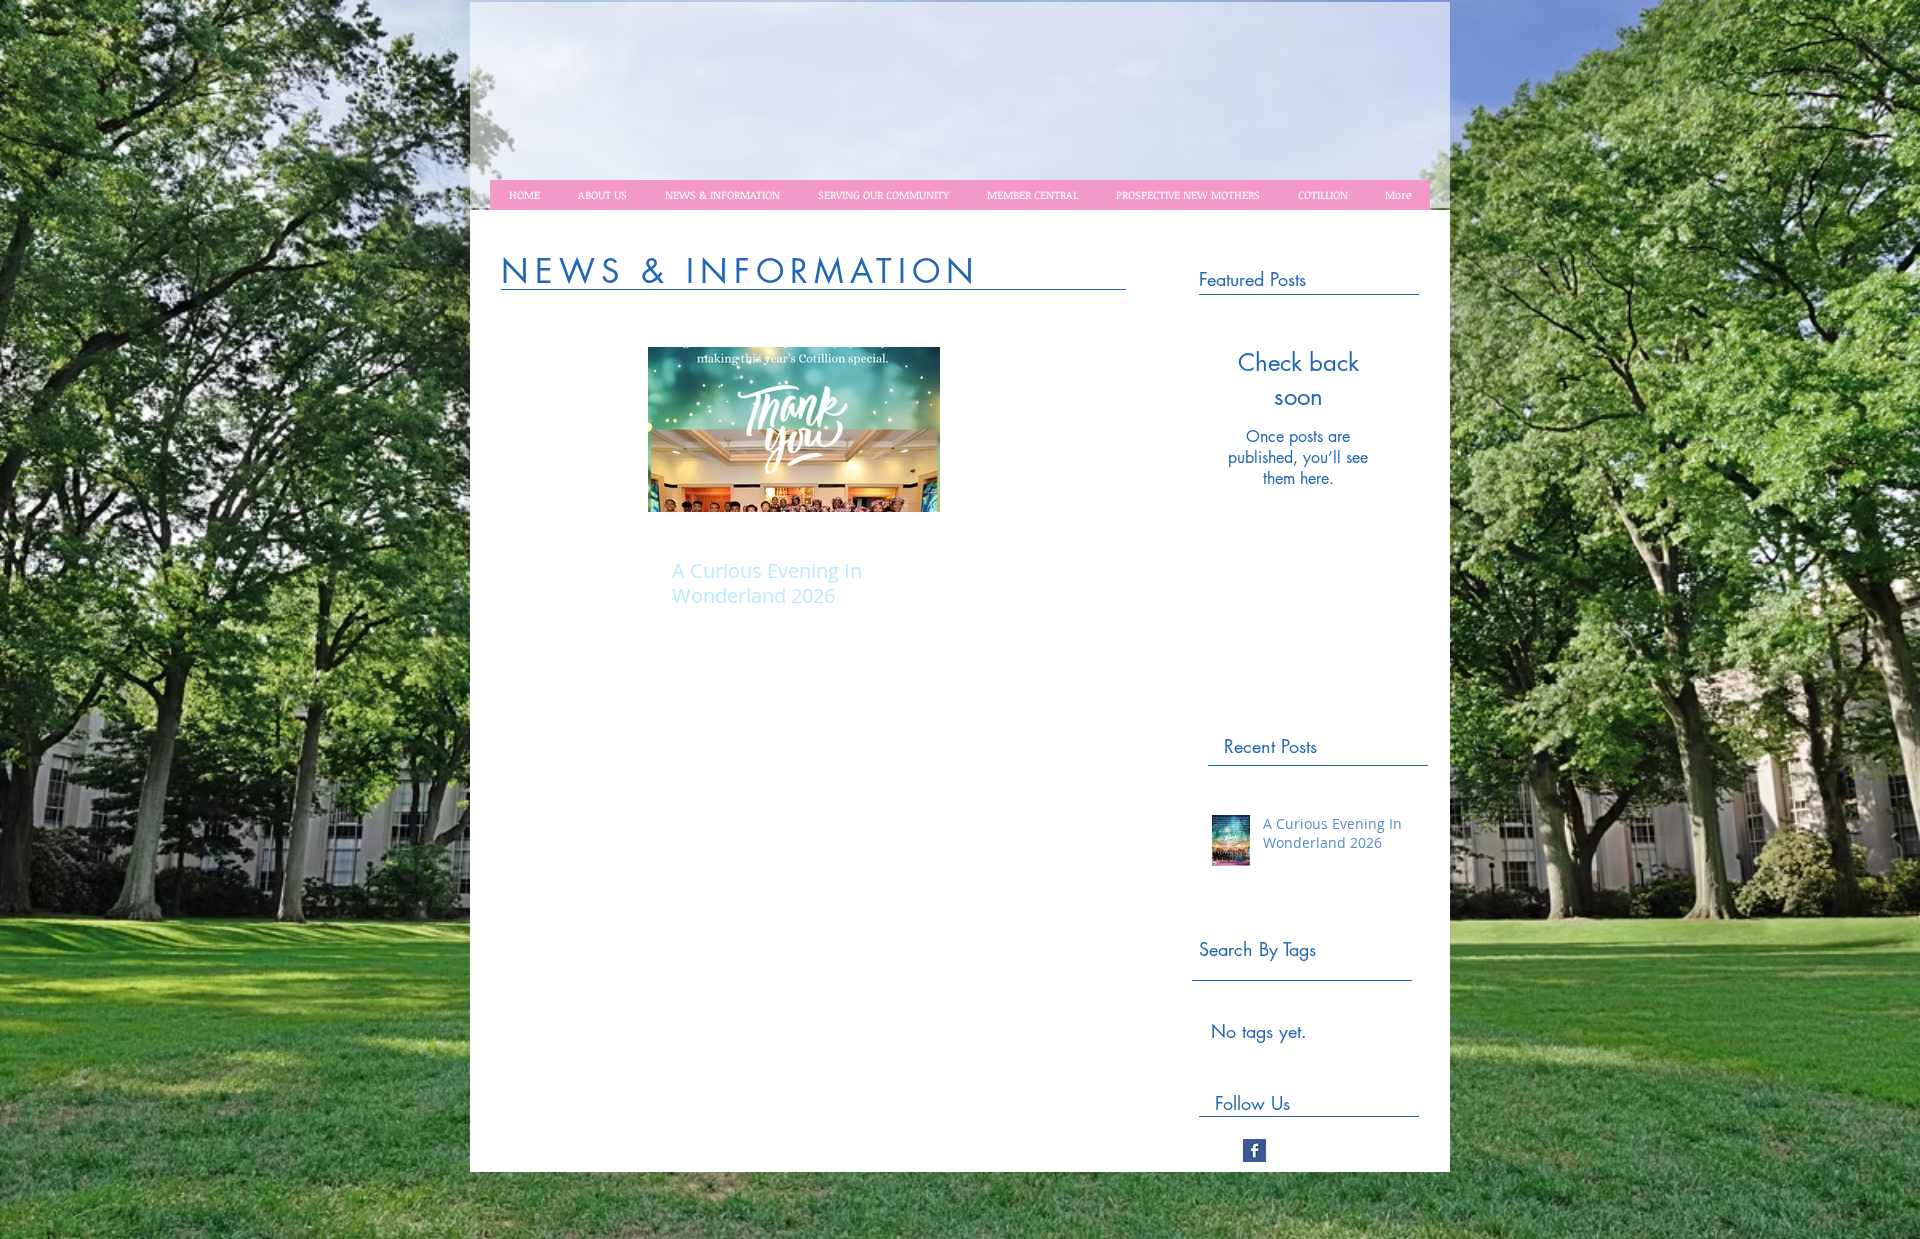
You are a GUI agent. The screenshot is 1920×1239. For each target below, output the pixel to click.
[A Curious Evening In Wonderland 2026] (794, 429)
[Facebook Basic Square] (1254, 1150)
